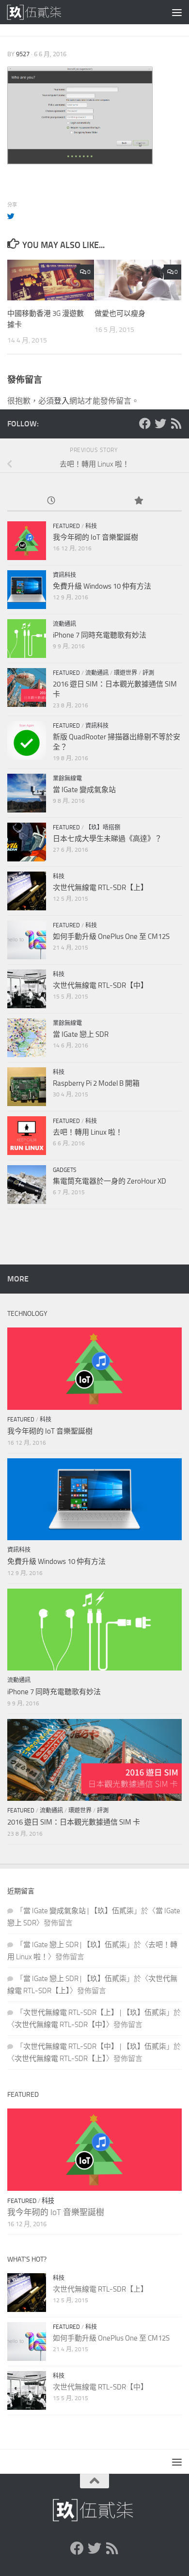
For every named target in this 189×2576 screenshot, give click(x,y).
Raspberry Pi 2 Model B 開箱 (96, 1083)
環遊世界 (126, 673)
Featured (66, 526)
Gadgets (65, 1170)
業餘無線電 (67, 779)
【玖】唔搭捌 (103, 827)
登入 (62, 401)
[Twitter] (160, 423)
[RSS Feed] (176, 423)
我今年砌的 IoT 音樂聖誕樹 (95, 537)
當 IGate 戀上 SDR (81, 1034)
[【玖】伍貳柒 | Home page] (45, 12)
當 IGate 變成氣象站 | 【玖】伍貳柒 (79, 1911)
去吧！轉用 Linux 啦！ (88, 1132)
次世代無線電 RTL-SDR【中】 (100, 985)
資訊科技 (64, 575)
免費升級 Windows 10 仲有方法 (102, 586)
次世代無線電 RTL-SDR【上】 (100, 888)
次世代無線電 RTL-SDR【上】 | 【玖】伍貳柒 (95, 2013)
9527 (23, 54)
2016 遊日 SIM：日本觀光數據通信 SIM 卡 (74, 1822)
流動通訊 (64, 624)
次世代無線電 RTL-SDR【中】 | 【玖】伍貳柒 (95, 2046)
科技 (91, 526)
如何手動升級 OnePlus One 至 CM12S (111, 937)
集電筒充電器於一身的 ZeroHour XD (110, 1181)
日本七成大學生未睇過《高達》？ (107, 839)
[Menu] (177, 12)
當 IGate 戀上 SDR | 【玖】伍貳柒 (75, 1945)
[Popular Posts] (138, 501)
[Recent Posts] (51, 501)
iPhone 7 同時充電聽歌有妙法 (100, 635)
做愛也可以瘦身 (120, 313)
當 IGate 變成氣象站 (84, 790)
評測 (148, 673)
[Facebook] (145, 423)
